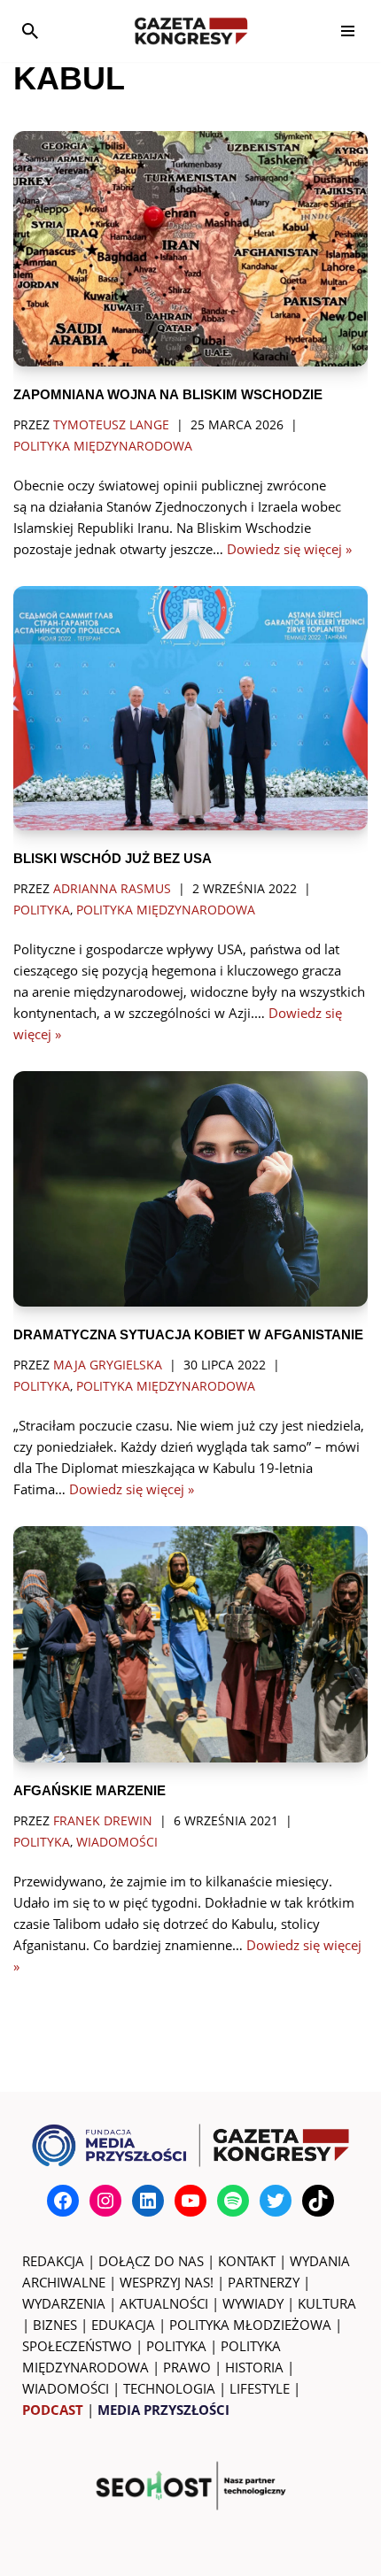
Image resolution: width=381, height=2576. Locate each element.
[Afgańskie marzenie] (190, 1644)
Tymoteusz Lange (111, 425)
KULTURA (327, 2303)
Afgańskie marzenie (89, 1790)
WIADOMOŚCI (66, 2388)
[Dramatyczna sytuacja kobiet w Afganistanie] (190, 1189)
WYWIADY (253, 2303)
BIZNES (55, 2325)
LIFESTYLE (260, 2388)
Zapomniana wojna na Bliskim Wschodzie (168, 394)
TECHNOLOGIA (169, 2388)
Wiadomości (117, 1842)
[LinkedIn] (148, 2201)
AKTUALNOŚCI (164, 2303)
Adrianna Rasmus (112, 889)
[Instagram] (105, 2201)
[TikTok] (318, 2201)
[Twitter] (276, 2201)
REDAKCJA (53, 2261)
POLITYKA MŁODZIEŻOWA (250, 2325)
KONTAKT (247, 2261)
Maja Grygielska (108, 1365)
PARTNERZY (264, 2282)
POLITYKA (176, 2346)
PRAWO (187, 2367)
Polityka (42, 910)
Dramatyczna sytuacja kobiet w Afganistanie (188, 1334)
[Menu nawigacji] (348, 31)
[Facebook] (63, 2201)
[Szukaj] (30, 31)
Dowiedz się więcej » (289, 549)
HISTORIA (254, 2367)
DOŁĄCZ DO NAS (151, 2261)
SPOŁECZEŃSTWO (77, 2346)
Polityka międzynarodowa (103, 446)
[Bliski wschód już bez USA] (190, 708)
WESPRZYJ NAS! (167, 2282)
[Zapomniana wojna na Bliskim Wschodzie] (190, 249)
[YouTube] (190, 2201)
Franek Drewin (103, 1821)
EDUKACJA (123, 2325)
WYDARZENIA (64, 2303)
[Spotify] (233, 2201)
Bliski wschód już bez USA (113, 858)
